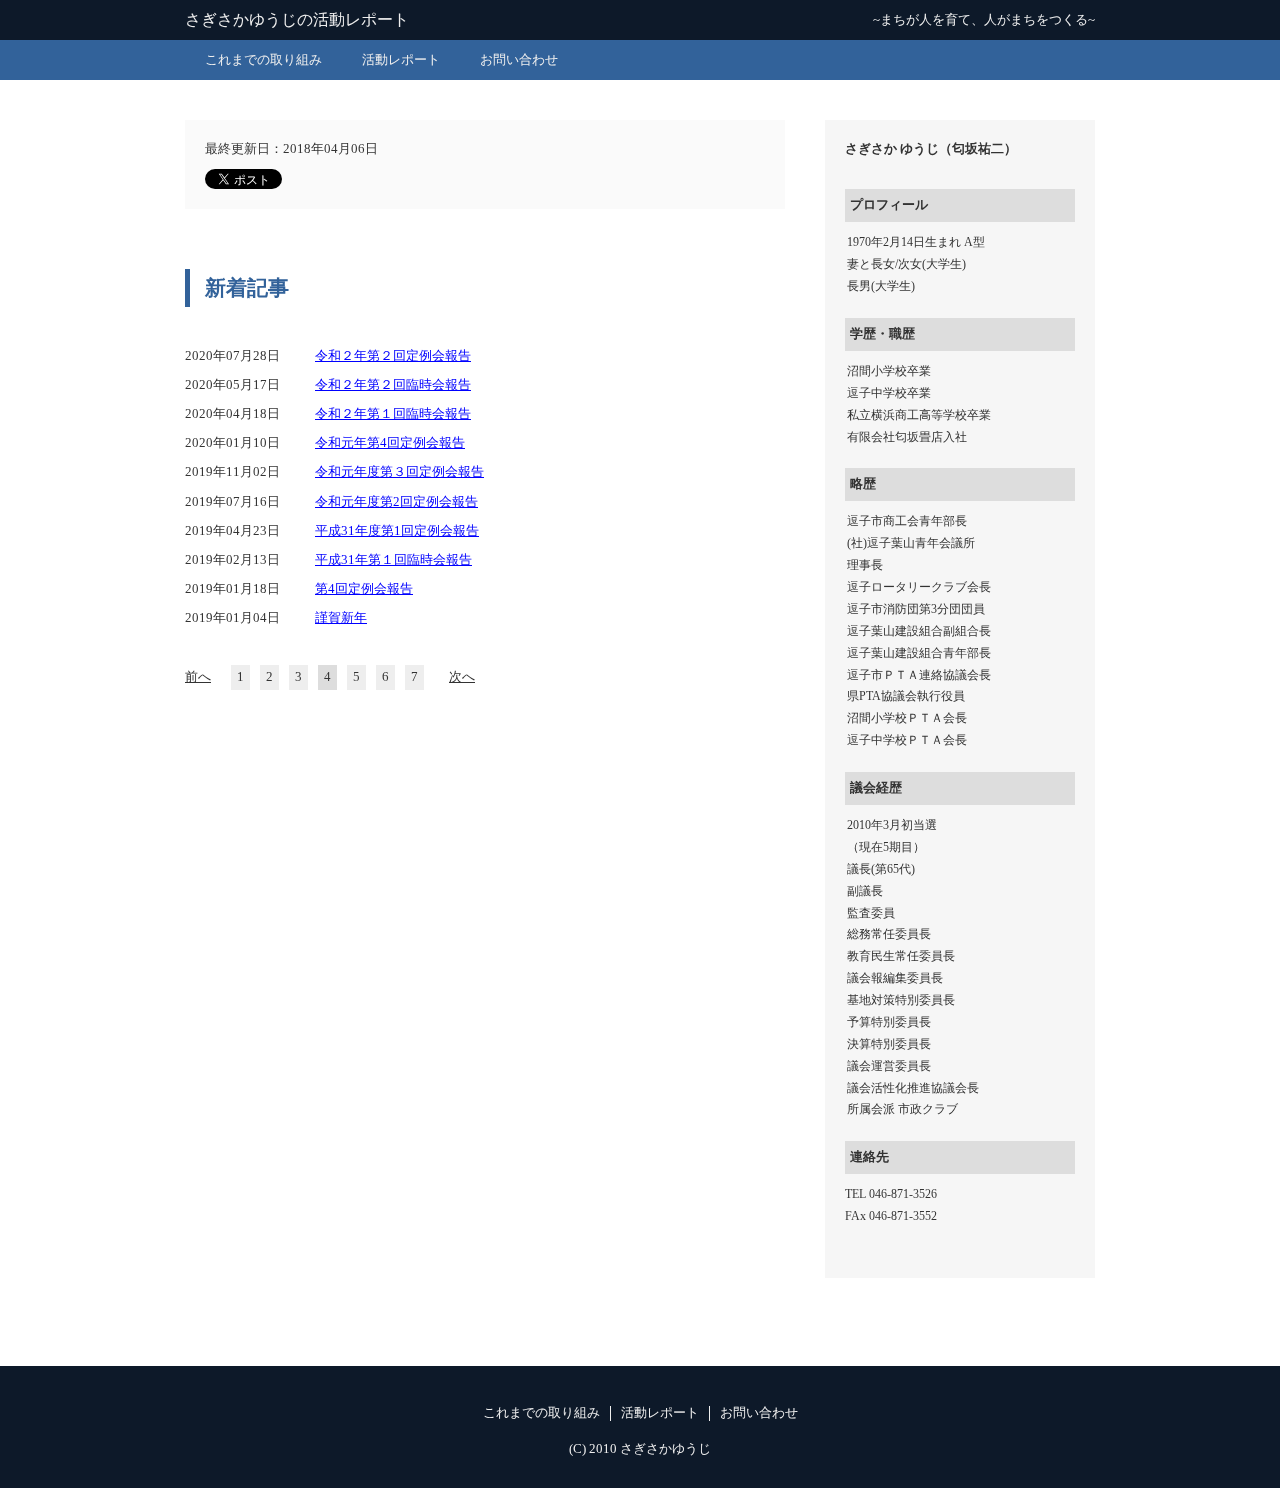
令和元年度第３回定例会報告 (399, 472)
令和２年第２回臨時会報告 (393, 385)
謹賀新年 (341, 618)
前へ (198, 677)
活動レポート (401, 60)
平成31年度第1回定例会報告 (397, 531)
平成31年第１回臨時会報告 (393, 560)
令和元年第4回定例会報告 (390, 443)
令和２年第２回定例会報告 (393, 356)
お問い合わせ (519, 60)
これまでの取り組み (263, 60)
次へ (462, 677)
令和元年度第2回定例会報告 (396, 502)
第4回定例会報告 (364, 589)
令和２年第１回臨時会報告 (393, 414)
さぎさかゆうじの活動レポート (297, 19)
